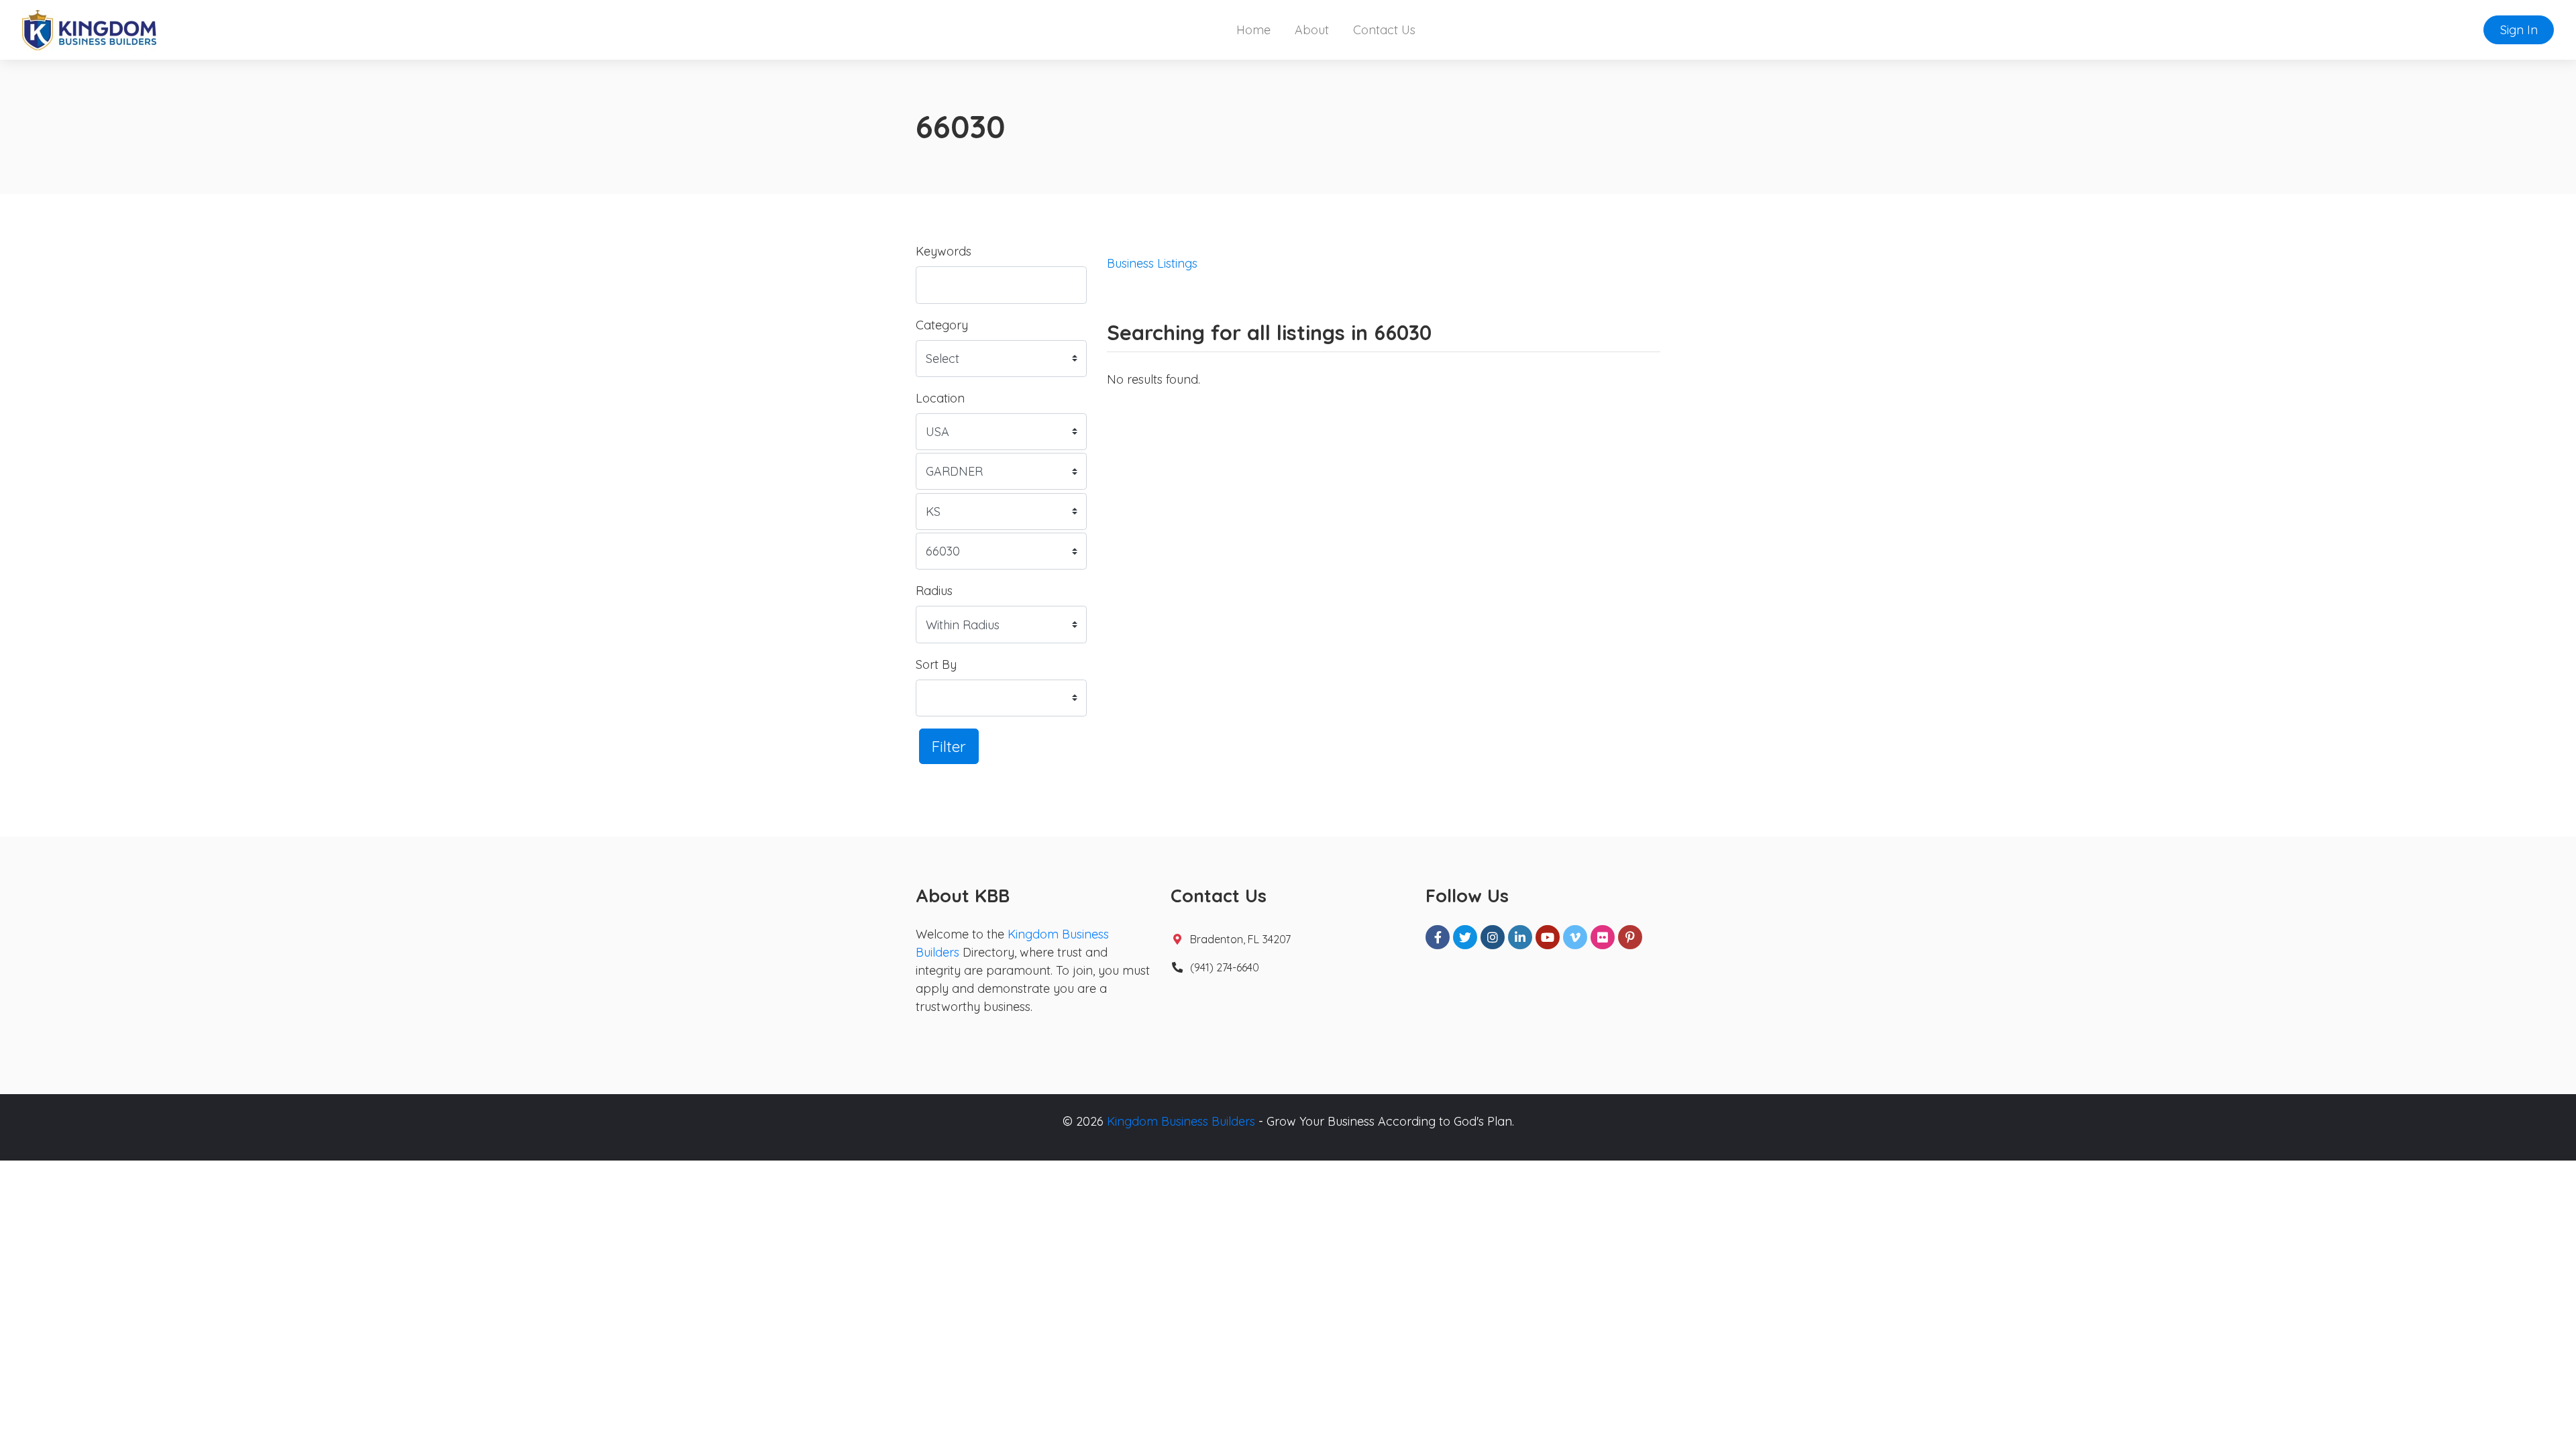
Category (942, 325)
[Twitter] (1465, 937)
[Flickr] (1603, 937)
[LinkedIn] (1520, 937)
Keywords (944, 251)
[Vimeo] (1575, 937)
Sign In (2519, 30)
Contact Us (1384, 30)
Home (1253, 30)
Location (940, 398)
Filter (949, 746)
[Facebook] (1438, 937)
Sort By (936, 664)
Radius (934, 591)
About (1312, 30)
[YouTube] (1548, 937)
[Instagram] (1493, 937)
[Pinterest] (1630, 937)
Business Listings (1152, 263)
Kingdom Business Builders (1181, 1121)
